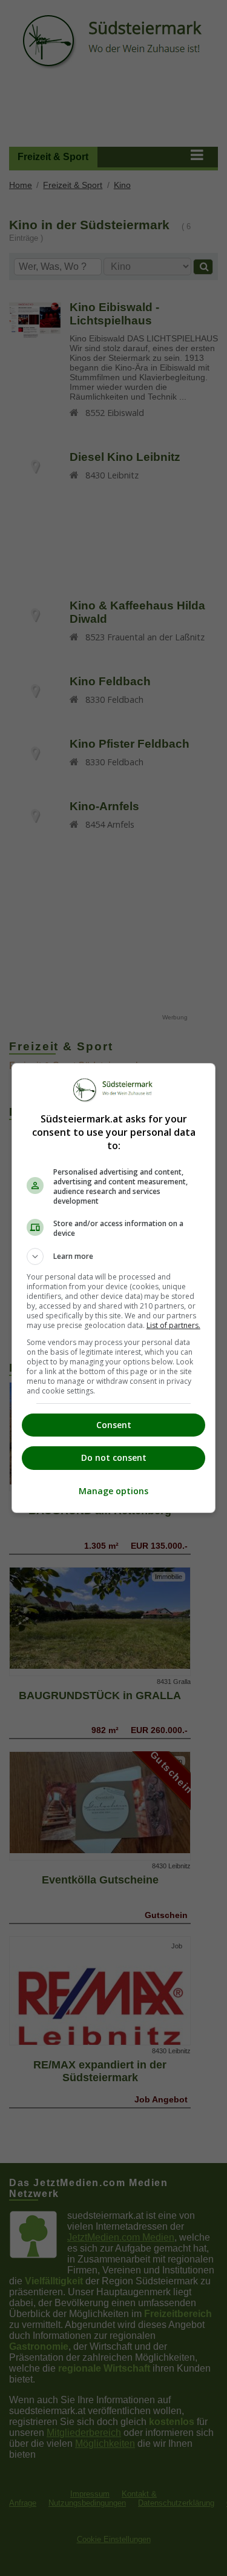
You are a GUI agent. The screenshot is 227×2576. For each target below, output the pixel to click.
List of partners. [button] (173, 1325)
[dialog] (114, 1288)
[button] (114, 1256)
